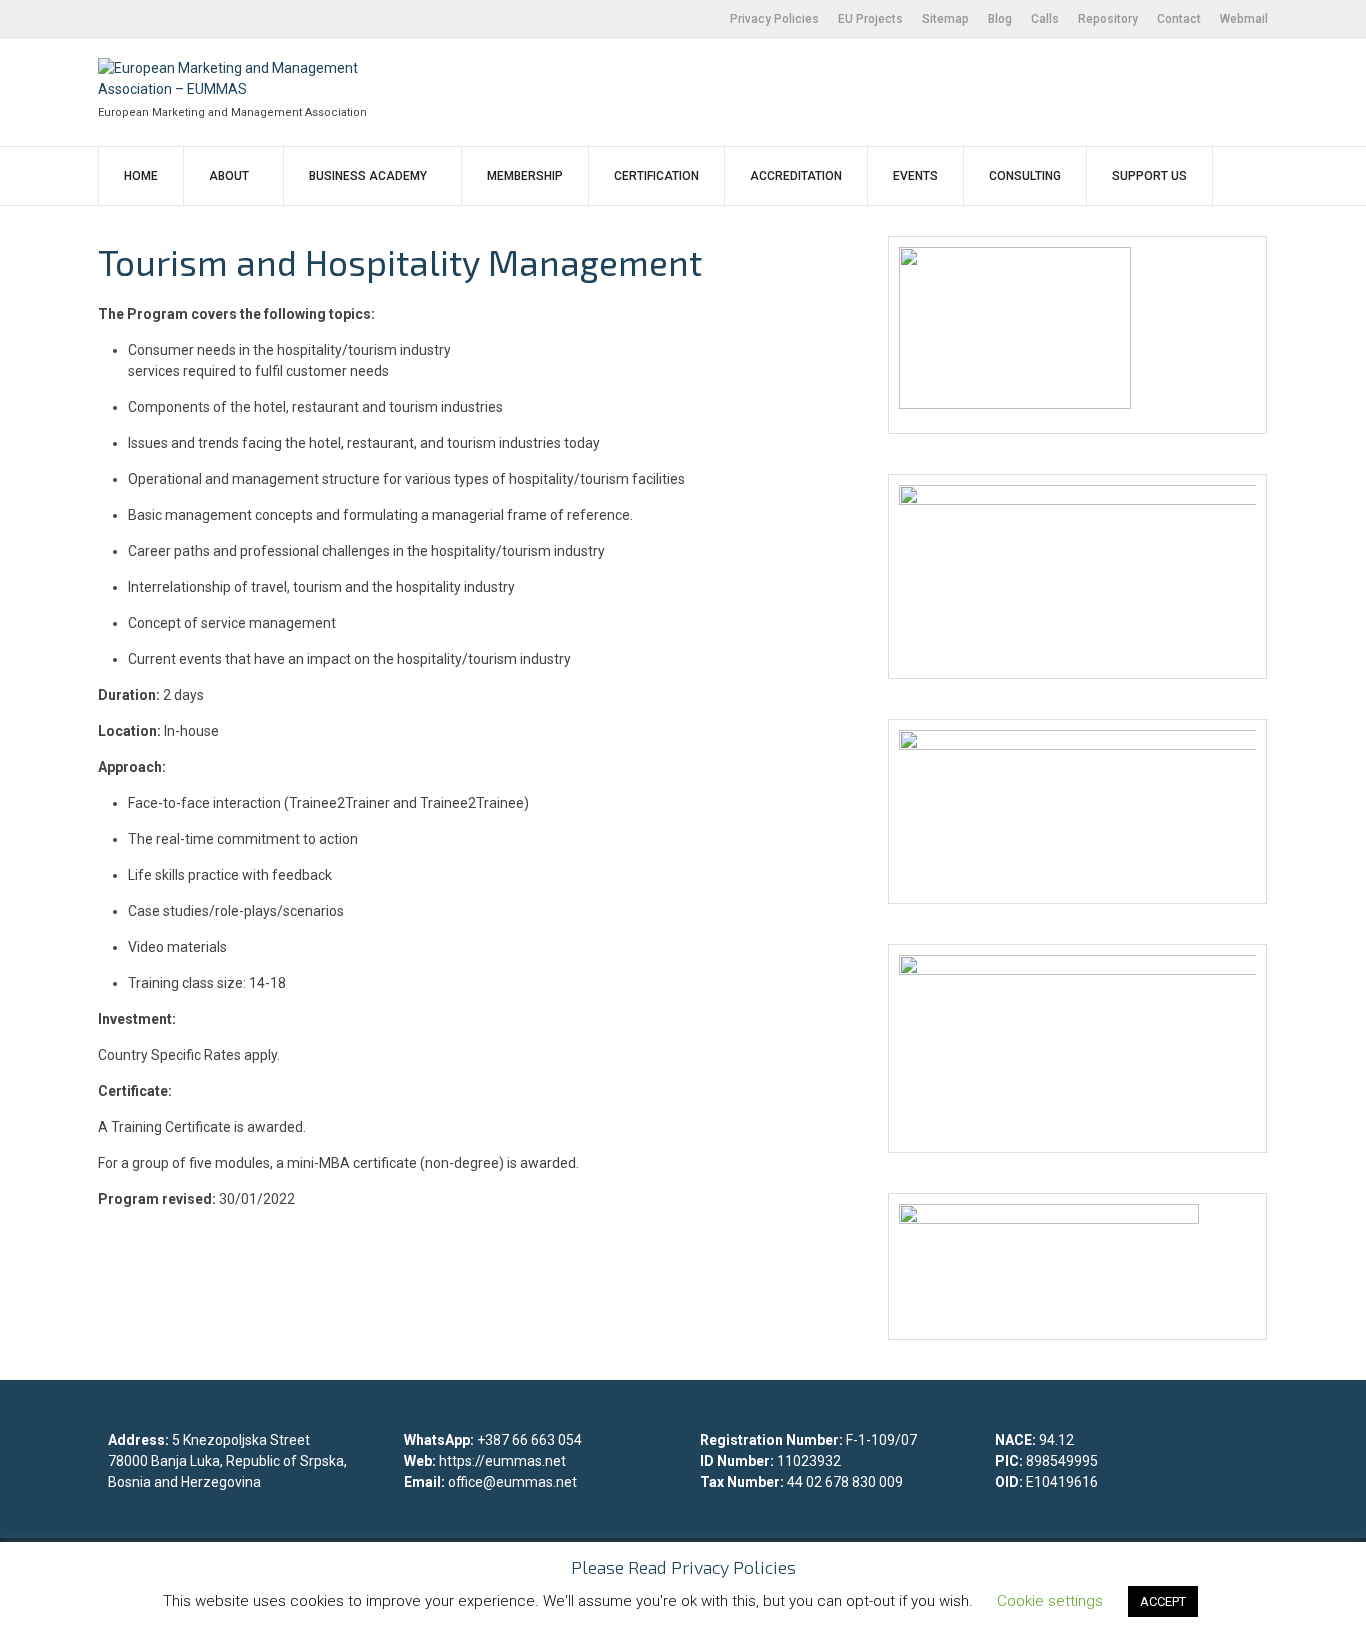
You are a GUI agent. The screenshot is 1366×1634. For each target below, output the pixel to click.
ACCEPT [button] (1163, 1601)
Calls (1045, 19)
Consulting (1025, 176)
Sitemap (945, 19)
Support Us (1149, 176)
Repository (1108, 19)
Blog (1000, 19)
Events (915, 176)
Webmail (1244, 19)
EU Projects (870, 19)
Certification (656, 176)
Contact (1179, 19)
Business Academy (368, 176)
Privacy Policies (774, 19)
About (229, 176)
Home (141, 176)
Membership (525, 176)
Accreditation (796, 176)
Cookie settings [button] (1050, 1601)
